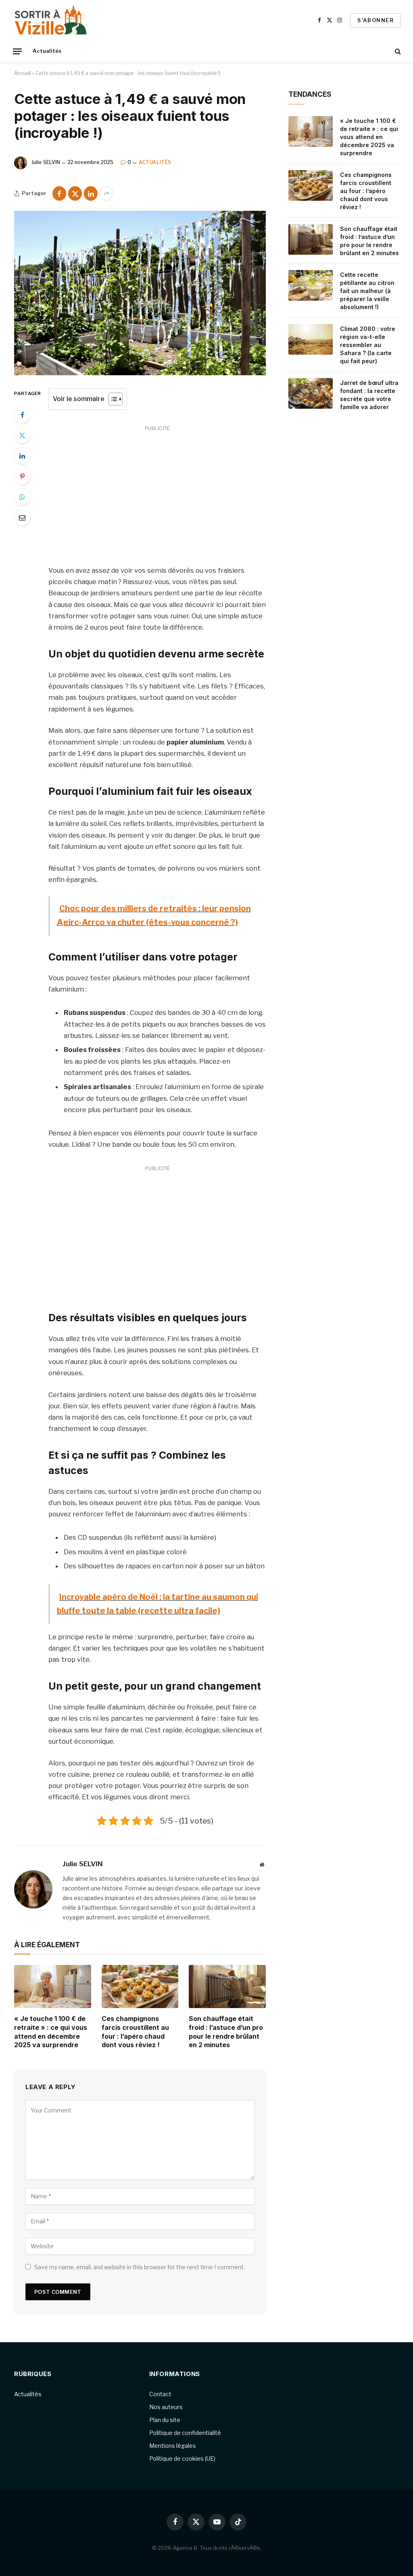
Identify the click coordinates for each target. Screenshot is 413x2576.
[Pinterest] (22, 476)
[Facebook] (22, 415)
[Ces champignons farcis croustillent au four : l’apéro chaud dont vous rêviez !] (140, 1987)
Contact (160, 2394)
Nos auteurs (166, 2407)
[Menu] (17, 51)
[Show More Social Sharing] (106, 193)
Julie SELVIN (46, 162)
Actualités (47, 51)
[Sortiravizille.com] (51, 20)
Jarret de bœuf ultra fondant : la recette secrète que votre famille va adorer (369, 395)
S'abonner (375, 20)
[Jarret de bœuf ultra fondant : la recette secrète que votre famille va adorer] (311, 393)
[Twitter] (22, 435)
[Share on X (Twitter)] (75, 193)
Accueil (23, 73)
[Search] (397, 51)
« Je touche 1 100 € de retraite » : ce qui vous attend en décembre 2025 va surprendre (51, 2032)
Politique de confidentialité (185, 2433)
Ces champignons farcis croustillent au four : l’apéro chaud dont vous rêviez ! (135, 2032)
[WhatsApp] (22, 497)
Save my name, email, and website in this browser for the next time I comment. (140, 2267)
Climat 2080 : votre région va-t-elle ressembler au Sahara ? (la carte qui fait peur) (368, 345)
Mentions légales (173, 2446)
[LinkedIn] (22, 456)
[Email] (22, 518)
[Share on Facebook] (59, 193)
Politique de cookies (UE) (182, 2459)
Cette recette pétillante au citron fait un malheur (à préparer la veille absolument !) (367, 291)
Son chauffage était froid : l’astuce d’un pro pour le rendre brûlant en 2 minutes (226, 2032)
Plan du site (165, 2420)
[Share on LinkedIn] (91, 193)
